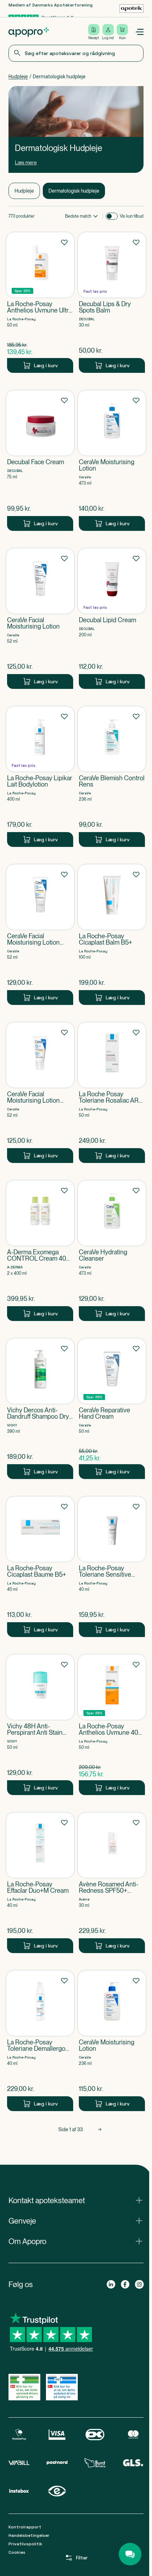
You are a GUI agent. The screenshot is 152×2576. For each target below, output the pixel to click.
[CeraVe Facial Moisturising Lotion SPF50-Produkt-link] (40, 934)
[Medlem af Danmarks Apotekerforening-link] (131, 8)
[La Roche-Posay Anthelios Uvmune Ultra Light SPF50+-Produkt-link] (40, 302)
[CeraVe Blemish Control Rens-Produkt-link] (112, 776)
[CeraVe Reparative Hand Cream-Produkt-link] (112, 1408)
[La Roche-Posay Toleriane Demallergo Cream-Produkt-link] (40, 2041)
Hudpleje (18, 77)
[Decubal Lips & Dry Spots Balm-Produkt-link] (112, 302)
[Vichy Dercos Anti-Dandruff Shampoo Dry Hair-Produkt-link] (40, 1408)
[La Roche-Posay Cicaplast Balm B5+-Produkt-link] (112, 934)
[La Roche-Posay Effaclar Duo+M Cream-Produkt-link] (40, 1883)
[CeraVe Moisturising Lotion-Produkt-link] (112, 460)
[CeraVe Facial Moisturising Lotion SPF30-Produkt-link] (40, 1092)
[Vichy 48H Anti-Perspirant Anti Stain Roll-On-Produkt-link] (40, 1725)
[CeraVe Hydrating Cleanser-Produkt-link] (112, 1250)
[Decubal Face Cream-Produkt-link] (40, 460)
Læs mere (26, 163)
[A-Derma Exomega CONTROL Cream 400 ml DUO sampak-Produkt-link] (40, 1250)
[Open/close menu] (139, 32)
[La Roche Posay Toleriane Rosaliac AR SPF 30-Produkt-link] (112, 1092)
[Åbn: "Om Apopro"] (76, 2241)
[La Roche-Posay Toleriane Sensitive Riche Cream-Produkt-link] (112, 1566)
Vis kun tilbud (132, 216)
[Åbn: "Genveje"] (76, 2221)
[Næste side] (100, 2129)
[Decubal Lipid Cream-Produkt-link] (112, 618)
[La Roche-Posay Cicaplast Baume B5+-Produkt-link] (40, 1566)
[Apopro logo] (29, 32)
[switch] (112, 216)
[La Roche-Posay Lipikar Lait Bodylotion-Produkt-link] (40, 776)
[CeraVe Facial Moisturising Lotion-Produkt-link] (40, 618)
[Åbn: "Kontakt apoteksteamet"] (76, 2200)
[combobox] (76, 53)
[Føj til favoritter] (64, 242)
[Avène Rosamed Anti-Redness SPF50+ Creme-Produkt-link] (112, 1883)
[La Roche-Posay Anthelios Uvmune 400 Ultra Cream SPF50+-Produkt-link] (112, 1725)
